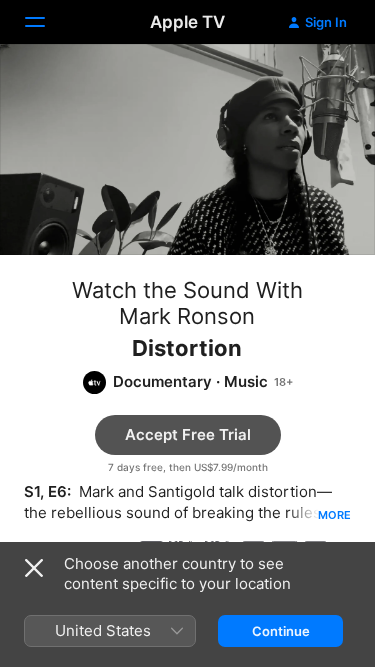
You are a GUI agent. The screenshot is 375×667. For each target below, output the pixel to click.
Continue (281, 631)
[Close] (34, 568)
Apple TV (187, 22)
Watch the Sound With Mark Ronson (187, 303)
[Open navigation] (47, 22)
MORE (334, 515)
